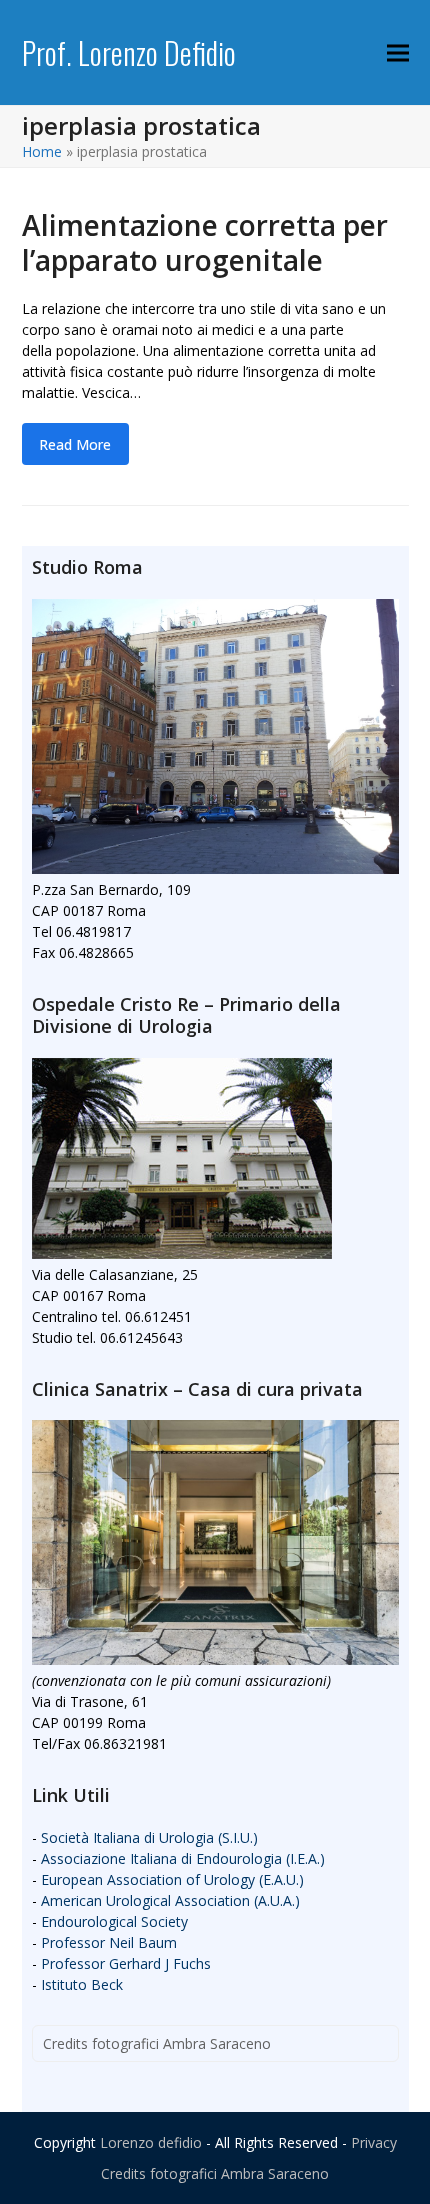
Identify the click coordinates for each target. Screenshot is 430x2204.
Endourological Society (114, 1921)
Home (42, 151)
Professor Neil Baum (109, 1942)
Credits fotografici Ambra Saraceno (157, 2043)
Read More (75, 444)
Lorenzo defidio (151, 2142)
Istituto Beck (82, 1984)
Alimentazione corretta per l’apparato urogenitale (205, 242)
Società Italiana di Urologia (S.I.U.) (149, 1837)
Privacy (374, 2142)
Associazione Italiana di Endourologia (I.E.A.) (183, 1858)
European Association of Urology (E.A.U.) (172, 1879)
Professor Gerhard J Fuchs (126, 1963)
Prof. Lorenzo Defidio (129, 52)
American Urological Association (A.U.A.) (170, 1900)
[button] (398, 52)
